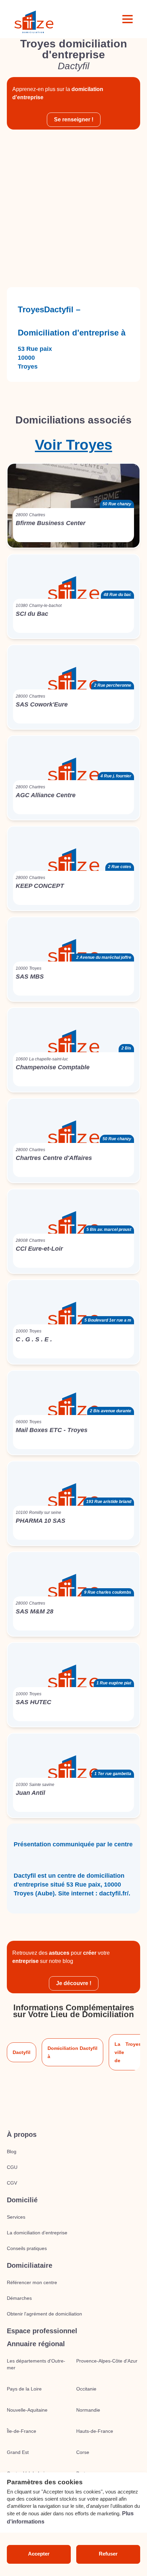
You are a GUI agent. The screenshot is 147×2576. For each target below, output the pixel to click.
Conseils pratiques (27, 2248)
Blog (12, 2151)
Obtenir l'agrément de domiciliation (44, 2314)
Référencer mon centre (32, 2282)
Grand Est (18, 2452)
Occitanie (86, 2389)
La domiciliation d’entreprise (37, 2233)
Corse (83, 2452)
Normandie (88, 2410)
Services (16, 2217)
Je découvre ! (74, 1983)
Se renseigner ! (74, 120)
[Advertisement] (73, 208)
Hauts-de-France (95, 2431)
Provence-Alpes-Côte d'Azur (107, 2361)
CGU (12, 2167)
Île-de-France (22, 2431)
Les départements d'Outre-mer (36, 2364)
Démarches (19, 2298)
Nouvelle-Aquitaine (27, 2410)
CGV (12, 2183)
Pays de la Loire (24, 2389)
